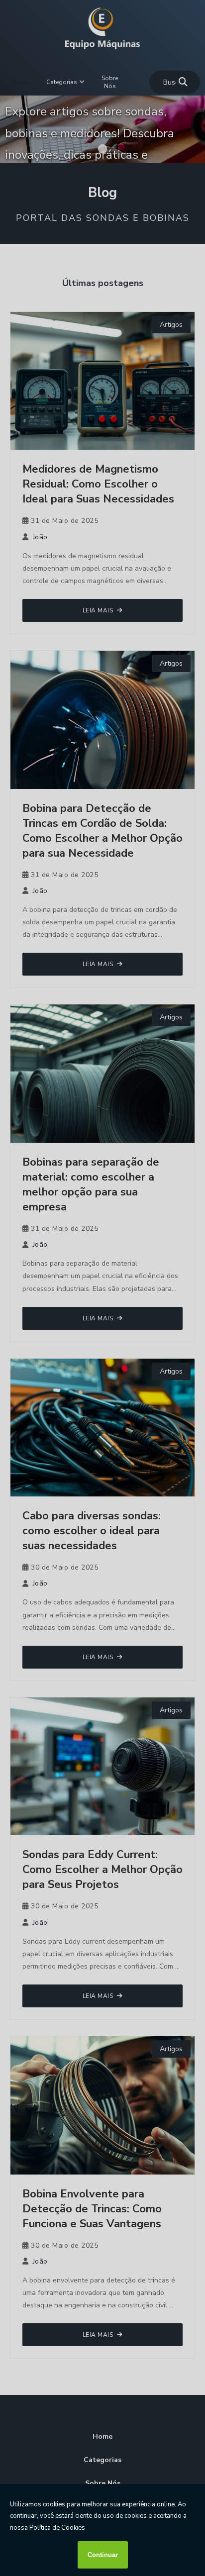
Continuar (103, 2555)
